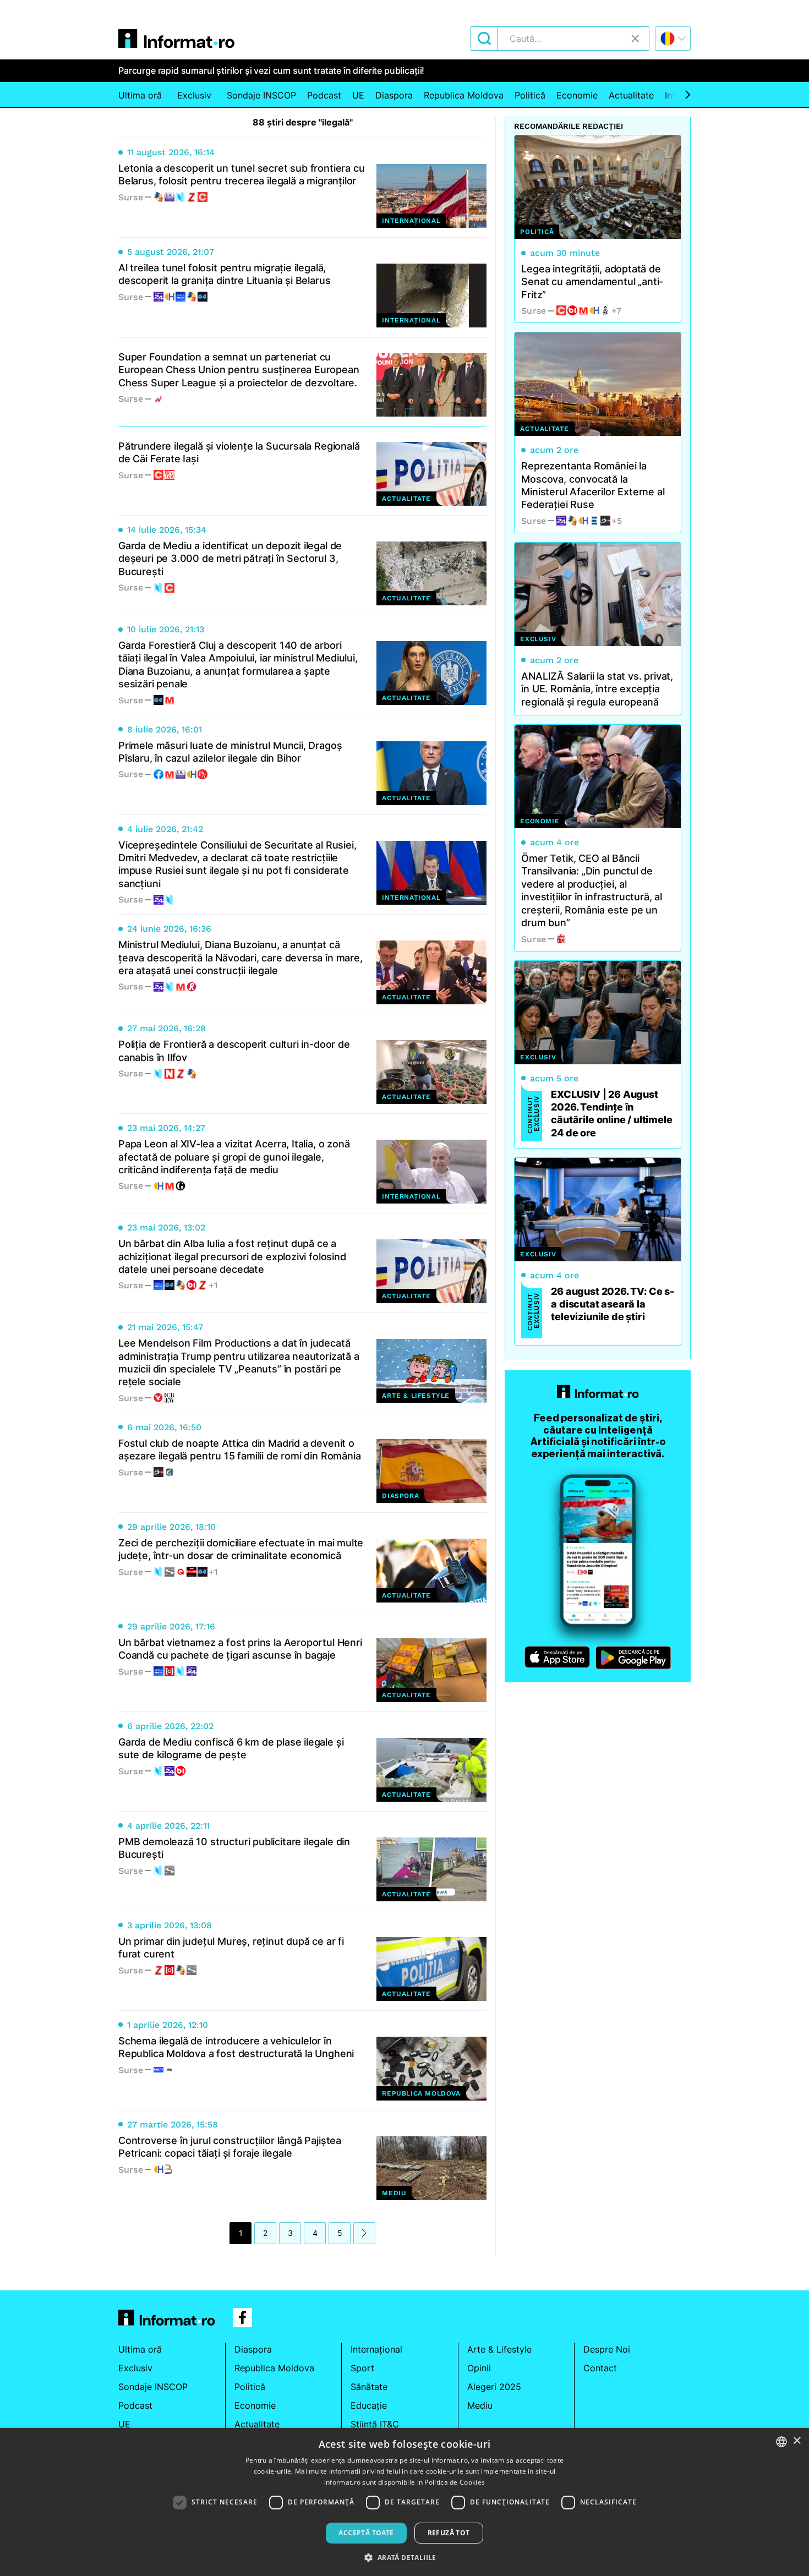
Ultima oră (140, 95)
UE (358, 95)
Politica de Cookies (455, 2482)
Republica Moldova (464, 95)
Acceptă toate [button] (366, 2533)
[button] (404, 2557)
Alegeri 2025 (494, 2387)
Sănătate (369, 2387)
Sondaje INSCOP (261, 95)
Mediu (480, 2405)
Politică (530, 95)
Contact (600, 2368)
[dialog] (404, 2502)
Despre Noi (607, 2349)
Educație (369, 2405)
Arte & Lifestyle (499, 2349)
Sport (362, 2368)
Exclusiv (194, 95)
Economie (577, 95)
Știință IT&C (375, 2424)
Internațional (376, 2349)
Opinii (479, 2368)
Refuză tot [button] (449, 2533)
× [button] (797, 2441)
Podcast (324, 95)
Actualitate (631, 95)
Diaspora (394, 95)
